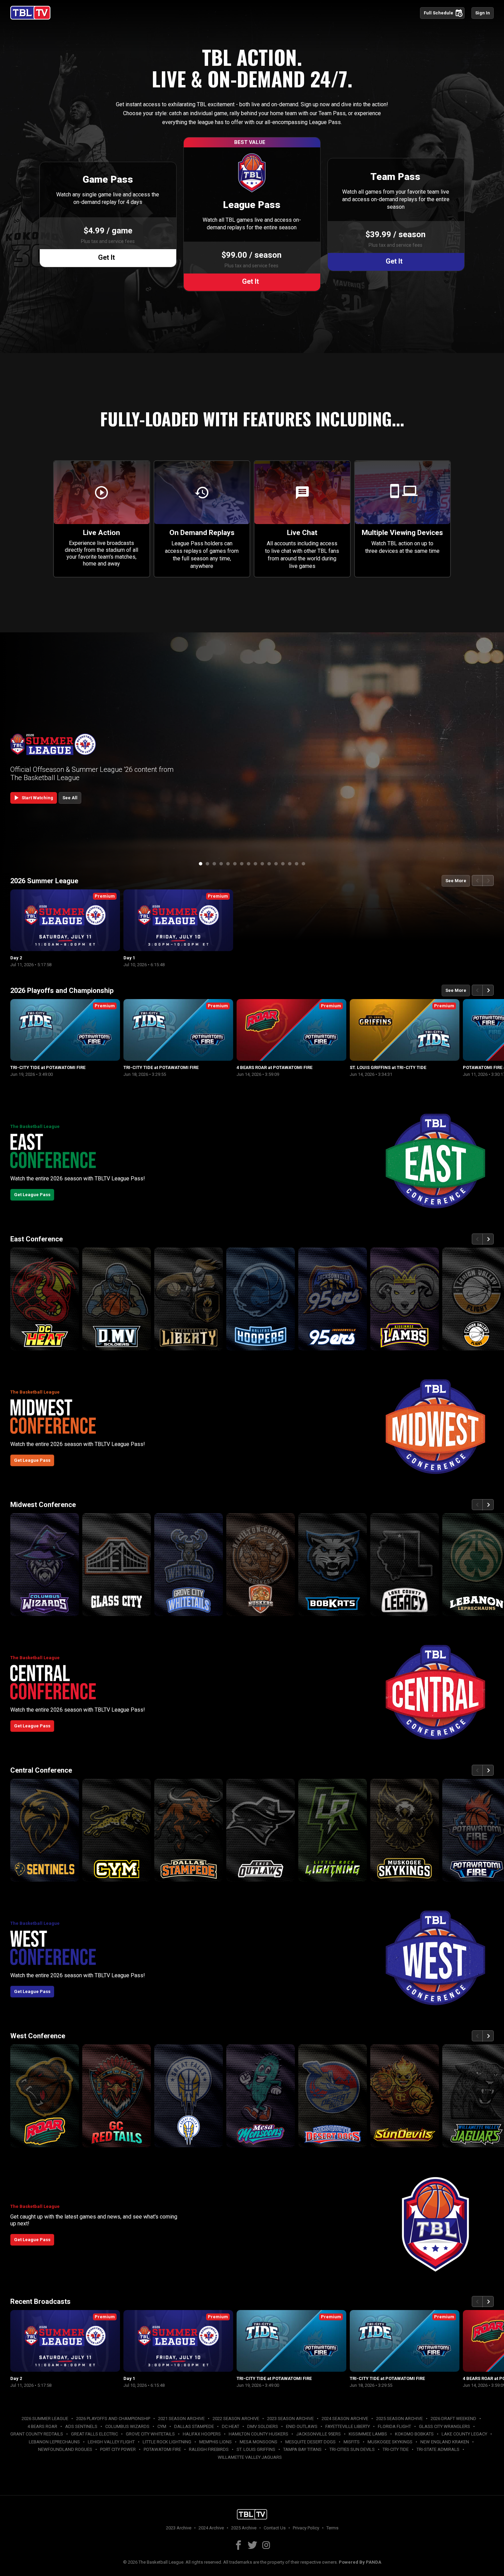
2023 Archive (179, 2528)
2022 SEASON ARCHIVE (236, 2419)
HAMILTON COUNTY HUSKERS (259, 2434)
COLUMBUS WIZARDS (127, 2426)
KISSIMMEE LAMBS (368, 2434)
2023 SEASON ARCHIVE (290, 2419)
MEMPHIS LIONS (215, 2442)
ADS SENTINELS (81, 2426)
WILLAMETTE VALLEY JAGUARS (250, 2457)
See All (70, 798)
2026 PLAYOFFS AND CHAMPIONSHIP (113, 2419)
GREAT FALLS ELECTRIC (94, 2434)
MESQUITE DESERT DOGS (310, 2442)
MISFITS (352, 2442)
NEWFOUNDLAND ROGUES (65, 2449)
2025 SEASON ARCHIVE (399, 2419)
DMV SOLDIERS (263, 2426)
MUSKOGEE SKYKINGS (390, 2442)
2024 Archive (211, 2528)
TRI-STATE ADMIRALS (438, 2449)
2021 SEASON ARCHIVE (181, 2419)
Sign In (483, 13)
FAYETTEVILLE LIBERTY (348, 2426)
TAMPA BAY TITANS (302, 2449)
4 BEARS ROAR (42, 2426)
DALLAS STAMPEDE (194, 2426)
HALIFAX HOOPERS (202, 2434)
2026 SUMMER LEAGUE (45, 2419)
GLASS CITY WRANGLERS (445, 2426)
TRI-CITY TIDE (396, 2449)
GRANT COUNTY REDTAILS (37, 2434)
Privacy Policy (306, 2528)
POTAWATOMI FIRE (162, 2449)
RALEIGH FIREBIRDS (209, 2449)
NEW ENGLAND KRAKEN (445, 2442)
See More (456, 881)
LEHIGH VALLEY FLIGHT (111, 2442)
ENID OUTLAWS (302, 2426)
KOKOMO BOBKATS (414, 2434)
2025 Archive (244, 2528)
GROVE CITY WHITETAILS (150, 2434)
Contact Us (275, 2528)
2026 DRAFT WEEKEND (453, 2419)
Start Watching (33, 798)
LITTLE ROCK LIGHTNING (167, 2442)
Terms (332, 2528)
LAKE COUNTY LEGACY (464, 2434)
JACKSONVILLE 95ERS (319, 2434)
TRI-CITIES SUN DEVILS (352, 2449)
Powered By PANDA (360, 2562)
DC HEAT (231, 2426)
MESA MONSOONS (259, 2442)
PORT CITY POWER (118, 2449)
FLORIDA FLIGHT (394, 2426)
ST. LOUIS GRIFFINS (256, 2449)
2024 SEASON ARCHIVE (345, 2419)
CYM (162, 2426)
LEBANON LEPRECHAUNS (54, 2442)
